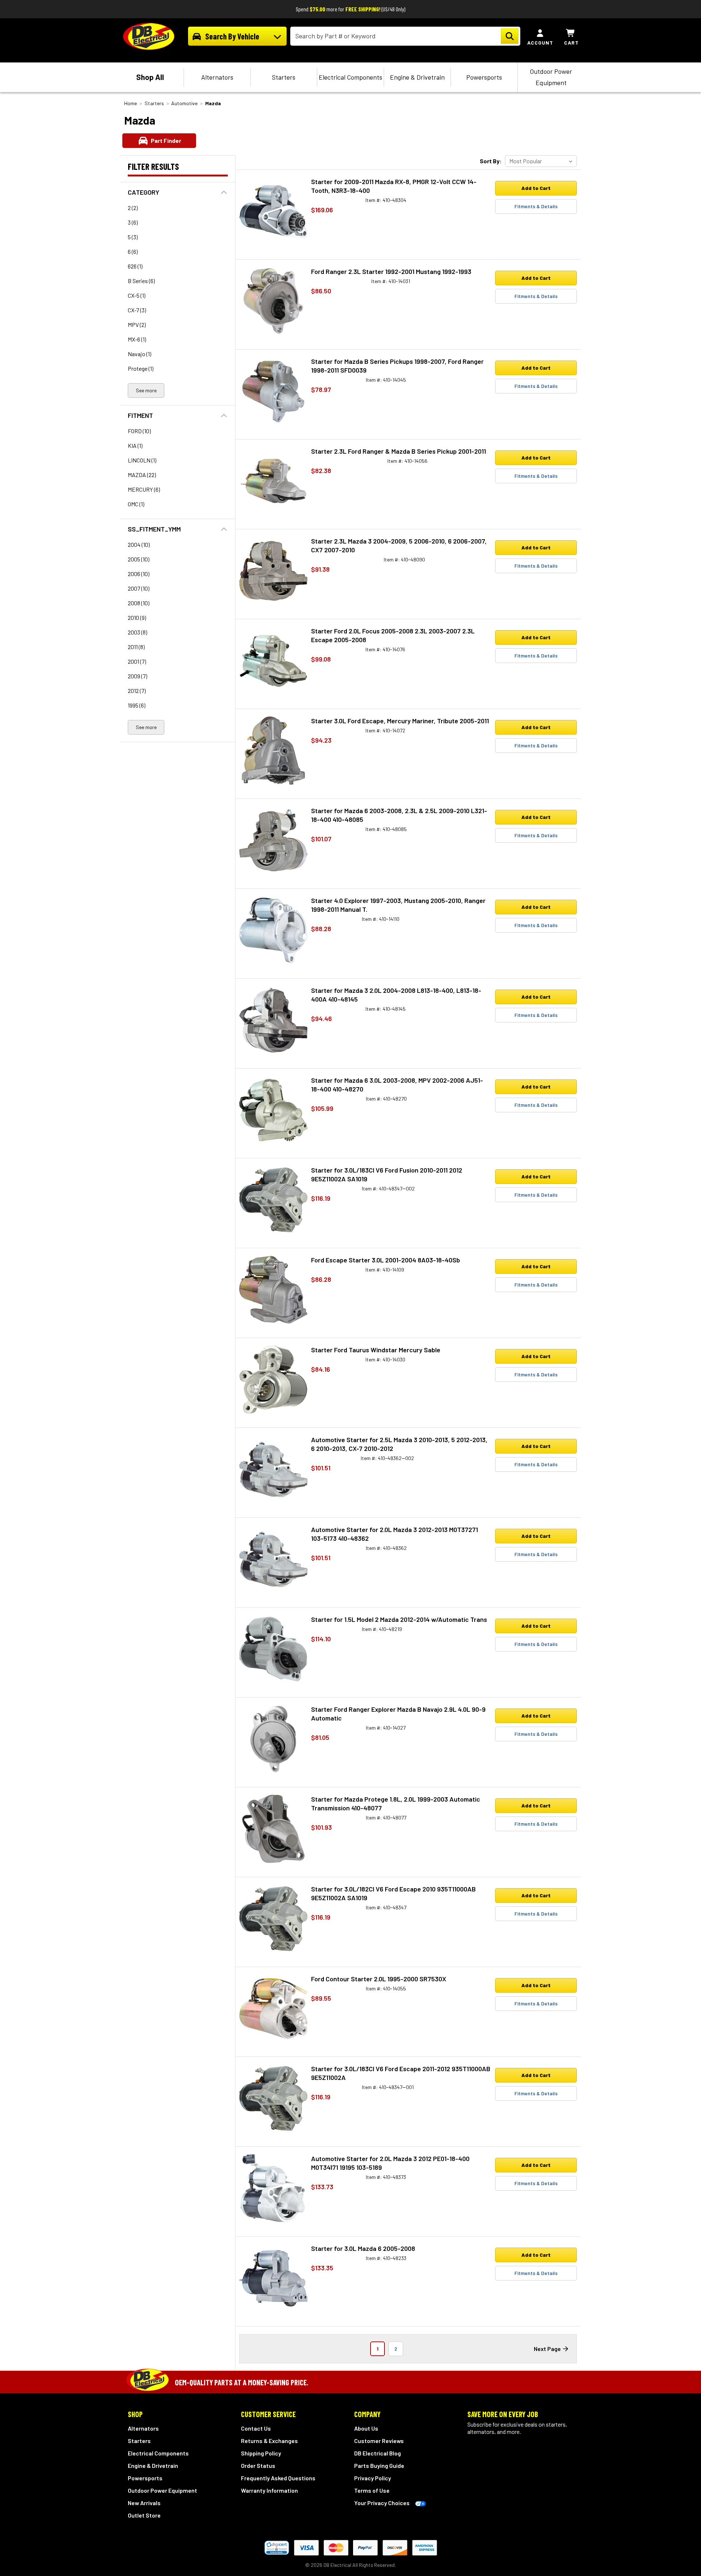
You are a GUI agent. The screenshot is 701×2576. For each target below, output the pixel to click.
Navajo (139, 354)
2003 (137, 632)
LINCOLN (142, 460)
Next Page (547, 2349)
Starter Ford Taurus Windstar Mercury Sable (376, 1350)
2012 (137, 691)
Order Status (258, 2466)
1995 (137, 705)
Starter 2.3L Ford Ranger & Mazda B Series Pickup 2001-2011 (399, 451)
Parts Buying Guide (379, 2466)
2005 (139, 559)
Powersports (484, 77)
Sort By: (491, 161)
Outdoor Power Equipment (551, 77)
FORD (139, 431)
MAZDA (142, 475)
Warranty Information (269, 2490)
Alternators (217, 77)
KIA (135, 445)
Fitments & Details (536, 206)
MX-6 (137, 339)
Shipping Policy (261, 2453)
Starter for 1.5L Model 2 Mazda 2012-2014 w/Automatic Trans (399, 1619)
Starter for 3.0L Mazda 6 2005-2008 (363, 2248)
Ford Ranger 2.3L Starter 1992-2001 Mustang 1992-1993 (391, 271)
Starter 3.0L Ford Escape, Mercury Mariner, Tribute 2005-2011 (400, 721)
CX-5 (137, 295)
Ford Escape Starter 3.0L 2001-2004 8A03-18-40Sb (386, 1260)
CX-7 (137, 310)
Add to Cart (536, 188)
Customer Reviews (379, 2441)
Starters (284, 77)
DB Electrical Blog (378, 2453)
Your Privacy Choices (382, 2503)
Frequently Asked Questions (278, 2478)
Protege (141, 368)
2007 (139, 588)
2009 (137, 676)
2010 (137, 618)
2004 (139, 544)
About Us (366, 2428)
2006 (139, 574)
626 (135, 266)
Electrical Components (350, 77)
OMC (136, 504)
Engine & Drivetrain (417, 77)
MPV (137, 325)
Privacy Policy (373, 2478)
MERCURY (144, 489)
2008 (139, 603)
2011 (136, 647)
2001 (137, 661)
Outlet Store (144, 2515)
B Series (141, 281)
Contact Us (256, 2428)
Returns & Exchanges (269, 2441)
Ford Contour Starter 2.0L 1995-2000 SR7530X (379, 1979)
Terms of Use (372, 2490)
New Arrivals (144, 2503)
